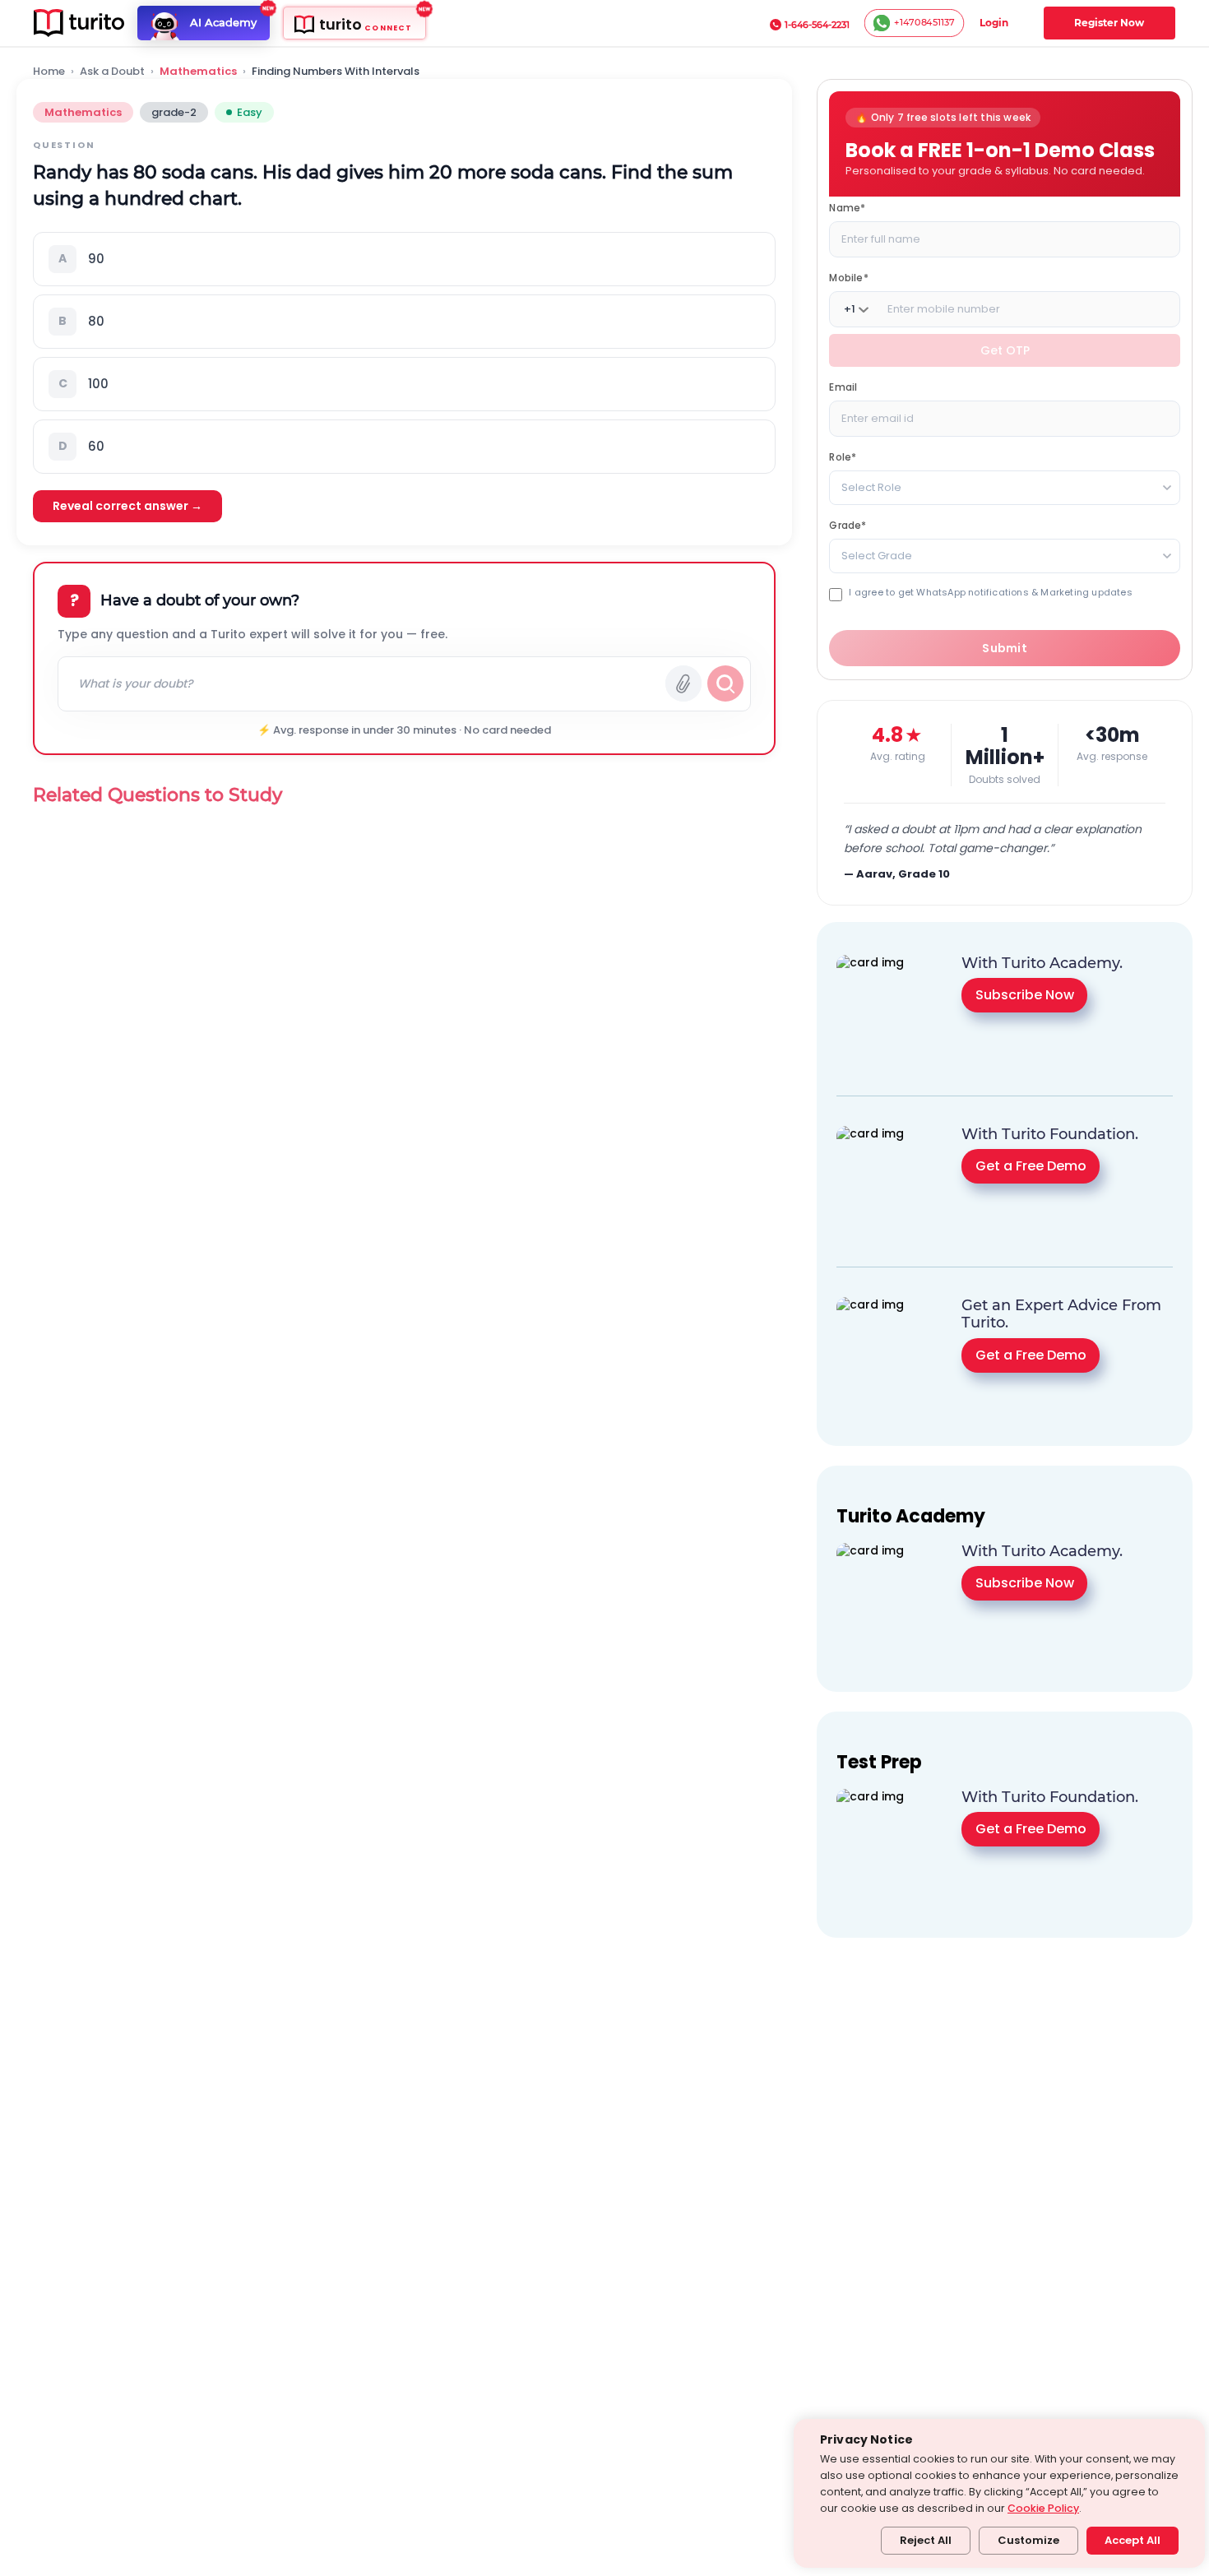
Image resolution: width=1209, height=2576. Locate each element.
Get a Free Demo (1031, 1166)
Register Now (1109, 23)
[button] (404, 259)
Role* (843, 457)
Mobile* (848, 278)
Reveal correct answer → (127, 506)
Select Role (871, 487)
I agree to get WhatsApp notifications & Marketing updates (990, 593)
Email (843, 387)
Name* (847, 208)
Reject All (926, 2540)
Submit (1005, 648)
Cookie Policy (1043, 2508)
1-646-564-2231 (817, 25)
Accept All (1133, 2540)
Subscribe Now (1025, 995)
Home (49, 72)
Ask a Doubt (112, 72)
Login (994, 23)
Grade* (848, 525)
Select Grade (877, 556)
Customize (1028, 2540)
